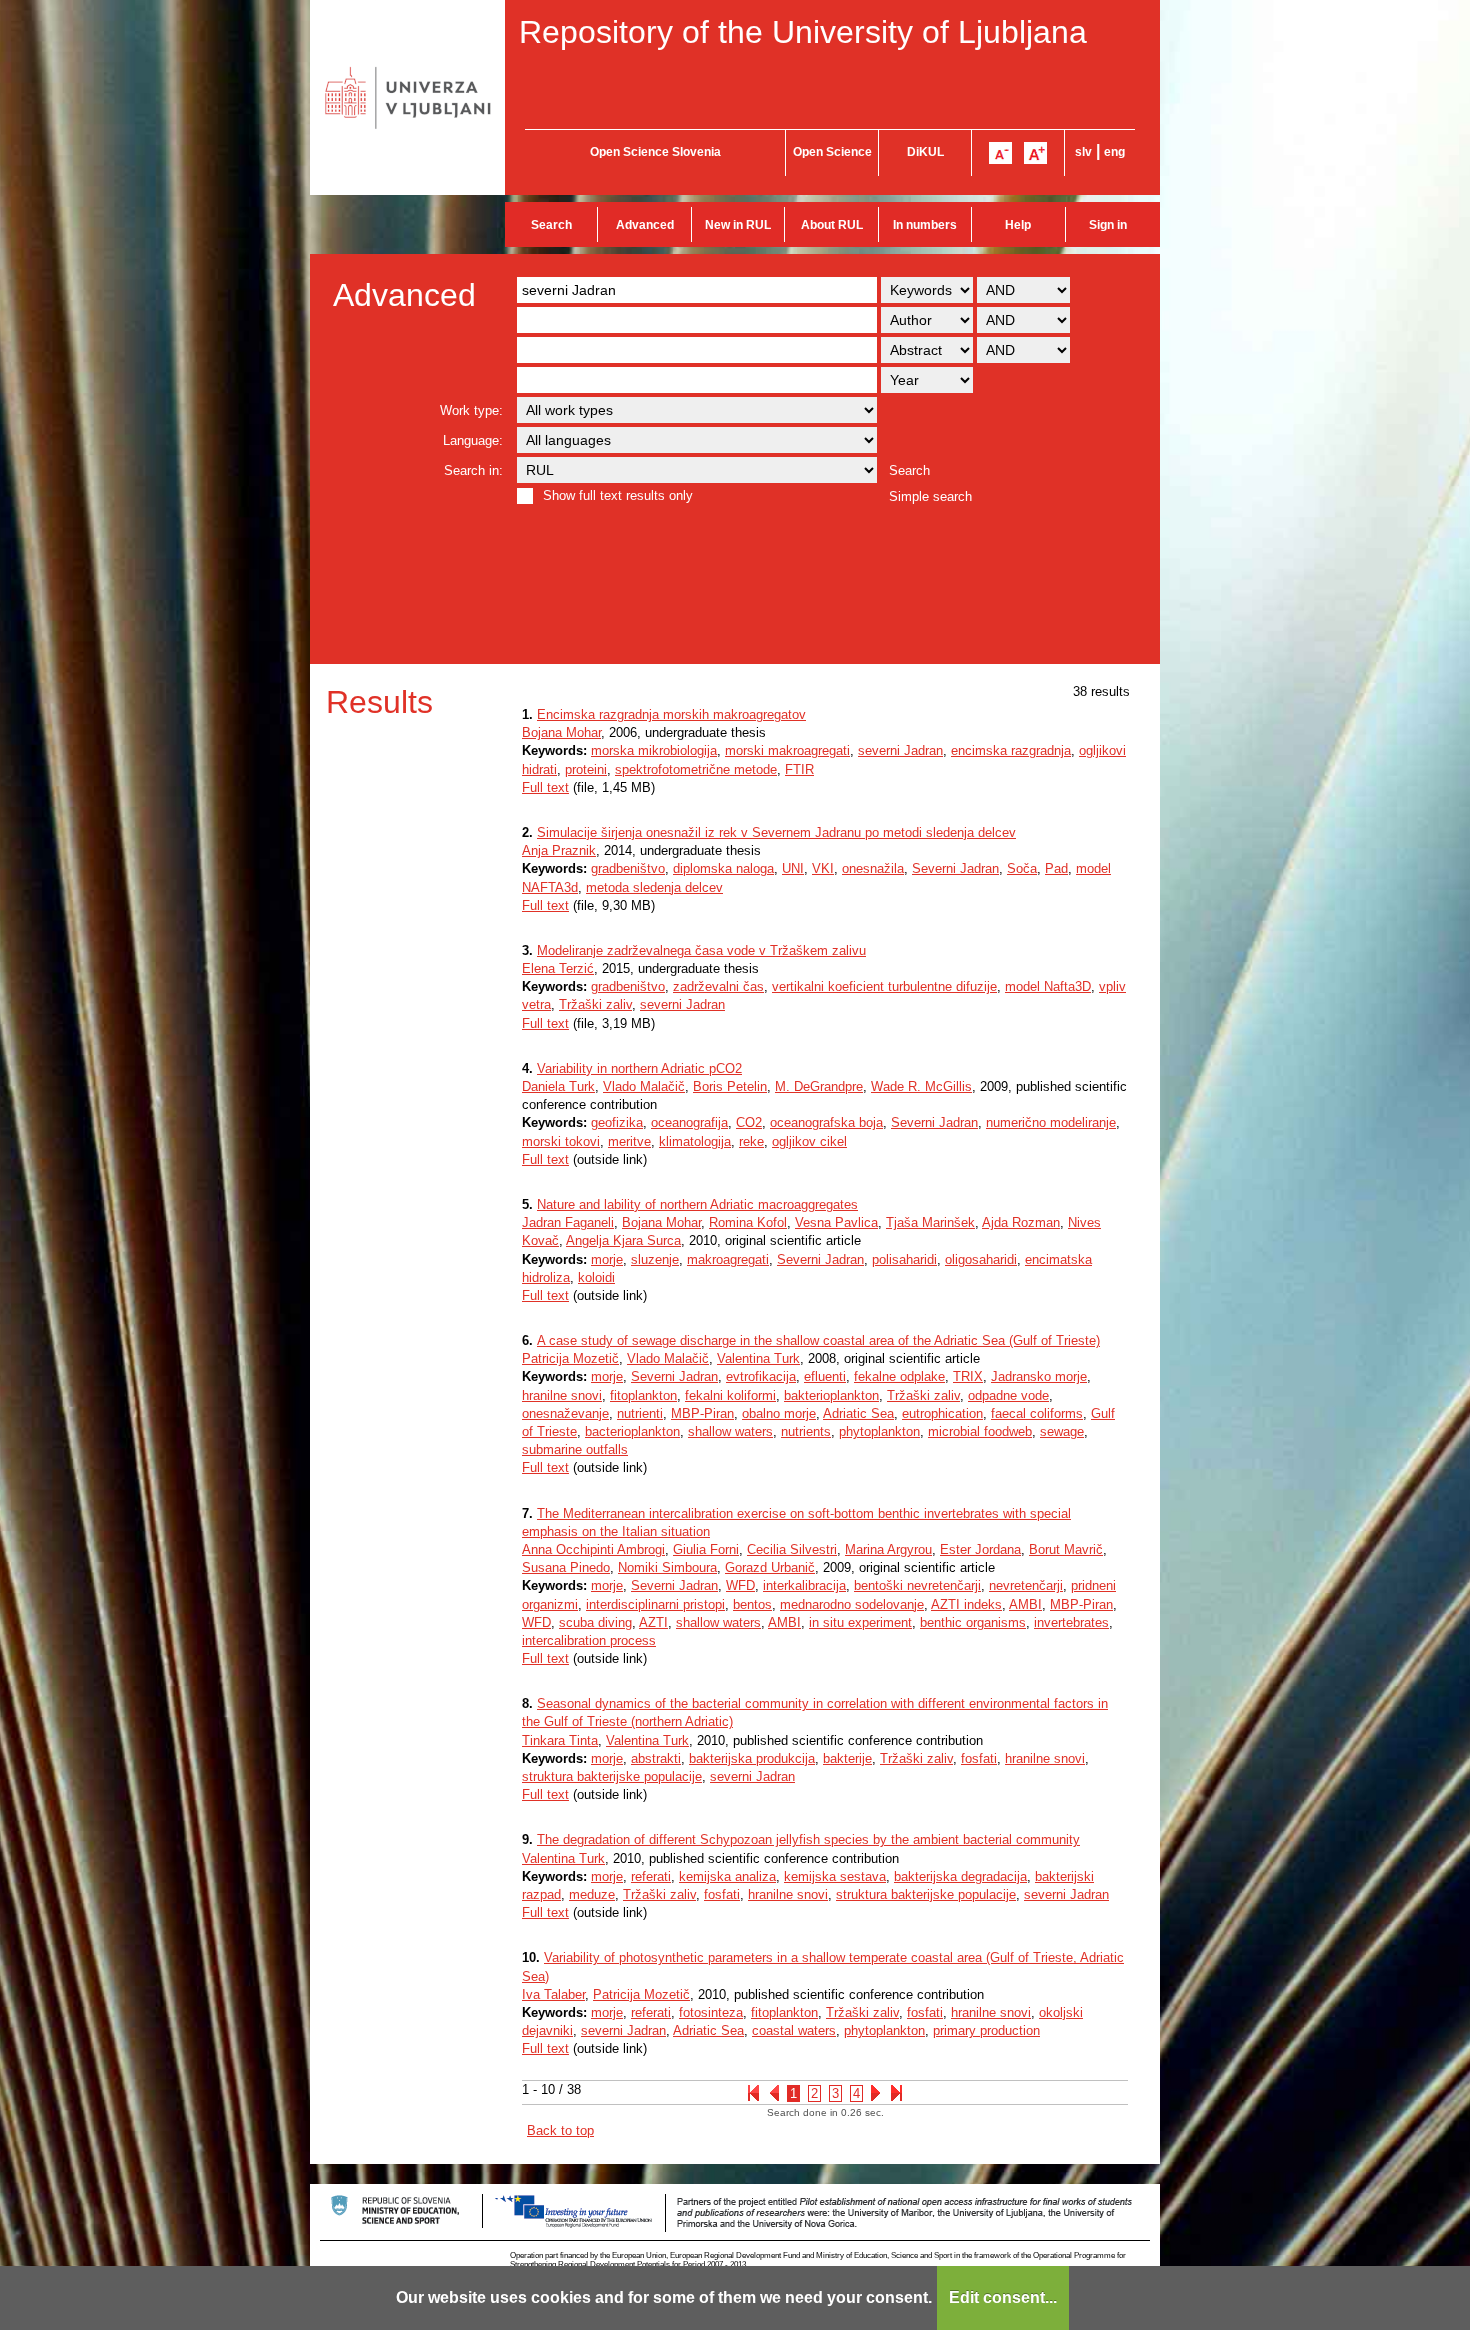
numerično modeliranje (1051, 1122)
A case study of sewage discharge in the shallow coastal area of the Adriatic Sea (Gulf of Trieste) (818, 1340)
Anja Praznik (559, 850)
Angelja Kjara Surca (623, 1240)
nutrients (806, 1431)
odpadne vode (1008, 1395)
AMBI (1025, 1604)
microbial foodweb (980, 1431)
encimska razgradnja (1011, 750)
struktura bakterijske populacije (612, 1776)
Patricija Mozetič (570, 1358)
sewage (1062, 1431)
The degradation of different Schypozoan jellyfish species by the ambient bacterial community (808, 1839)
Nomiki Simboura (667, 1567)
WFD (740, 1585)
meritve (629, 1141)
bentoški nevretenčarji (917, 1585)
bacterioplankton (632, 1431)
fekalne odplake (899, 1376)
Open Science (832, 152)
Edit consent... (1003, 2297)
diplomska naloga (723, 868)
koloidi (596, 1277)
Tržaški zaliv (595, 1004)
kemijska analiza (727, 1876)
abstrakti (656, 1758)
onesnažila (873, 868)
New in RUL (738, 225)
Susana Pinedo (566, 1567)
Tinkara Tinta (560, 1740)
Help (1018, 225)
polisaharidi (904, 1259)
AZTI (653, 1622)
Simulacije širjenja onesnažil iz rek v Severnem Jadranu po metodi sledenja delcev (776, 832)
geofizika (617, 1122)
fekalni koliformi (730, 1395)
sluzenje (655, 1259)
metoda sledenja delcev (654, 887)
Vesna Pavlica (836, 1222)
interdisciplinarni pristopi (655, 1604)
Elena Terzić (558, 968)
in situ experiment (860, 1622)
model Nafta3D (1048, 986)
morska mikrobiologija (654, 750)
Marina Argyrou (888, 1549)
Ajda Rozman (1021, 1222)
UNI (793, 868)
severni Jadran (900, 750)
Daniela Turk (558, 1086)
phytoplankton (879, 1431)
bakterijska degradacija (960, 1876)
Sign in (1108, 225)
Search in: (473, 470)
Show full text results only (618, 495)
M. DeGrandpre (819, 1086)
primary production (986, 2030)
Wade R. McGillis (921, 1086)
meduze (592, 1894)
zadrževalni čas (718, 986)
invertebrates (1071, 1622)
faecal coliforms (1037, 1413)
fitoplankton (643, 1395)
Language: (473, 440)
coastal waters (794, 2030)
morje (607, 1259)
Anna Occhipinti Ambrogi (593, 1549)
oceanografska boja (826, 1122)
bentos (752, 1604)
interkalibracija (804, 1585)
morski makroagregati (787, 750)
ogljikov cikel (809, 1141)
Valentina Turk (758, 1358)
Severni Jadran (955, 868)
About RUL (832, 225)
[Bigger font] (1035, 153)
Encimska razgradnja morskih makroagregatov (671, 714)
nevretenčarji (1026, 1585)
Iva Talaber (553, 1994)
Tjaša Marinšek (930, 1222)
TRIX (968, 1376)
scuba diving (595, 1622)
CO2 (749, 1122)
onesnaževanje (565, 1413)
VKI (823, 868)
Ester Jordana (980, 1549)
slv (1083, 152)
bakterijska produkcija (752, 1758)
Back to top (560, 2130)
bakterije (847, 1758)
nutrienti (640, 1413)
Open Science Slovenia (655, 152)
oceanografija (689, 1122)
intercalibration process (589, 1640)
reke (751, 1141)
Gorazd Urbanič (770, 1567)
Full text (545, 787)
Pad (1056, 868)
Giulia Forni (706, 1549)
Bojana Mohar (561, 732)
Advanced (645, 225)
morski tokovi (561, 1141)
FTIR (799, 769)
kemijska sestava (835, 1876)
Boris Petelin (730, 1086)
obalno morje (779, 1413)
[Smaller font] (1000, 153)
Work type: (471, 410)
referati (651, 1876)
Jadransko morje (1039, 1376)
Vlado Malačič (644, 1086)
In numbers (925, 225)
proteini (586, 769)
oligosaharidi (981, 1259)
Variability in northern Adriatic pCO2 (639, 1068)
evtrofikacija (761, 1376)
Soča (1022, 868)
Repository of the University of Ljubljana (803, 32)
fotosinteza (711, 2012)
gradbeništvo (628, 868)
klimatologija (695, 1141)
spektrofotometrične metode (696, 769)
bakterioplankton (831, 1395)
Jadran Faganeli (568, 1222)
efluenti (825, 1376)
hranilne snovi (562, 1395)
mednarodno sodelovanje (852, 1604)
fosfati (979, 1758)
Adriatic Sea (858, 1413)
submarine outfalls (575, 1449)
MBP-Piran (702, 1413)
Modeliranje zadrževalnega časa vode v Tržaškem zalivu (701, 950)
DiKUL (925, 152)
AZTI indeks (966, 1604)
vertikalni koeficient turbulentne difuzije (884, 986)
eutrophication (942, 1413)
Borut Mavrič (1066, 1549)
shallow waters (730, 1431)
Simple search (930, 496)
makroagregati (728, 1259)
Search (551, 225)
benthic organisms (973, 1622)
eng (1114, 152)
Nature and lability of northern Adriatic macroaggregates (697, 1204)
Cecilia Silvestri (792, 1549)
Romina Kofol (748, 1222)
